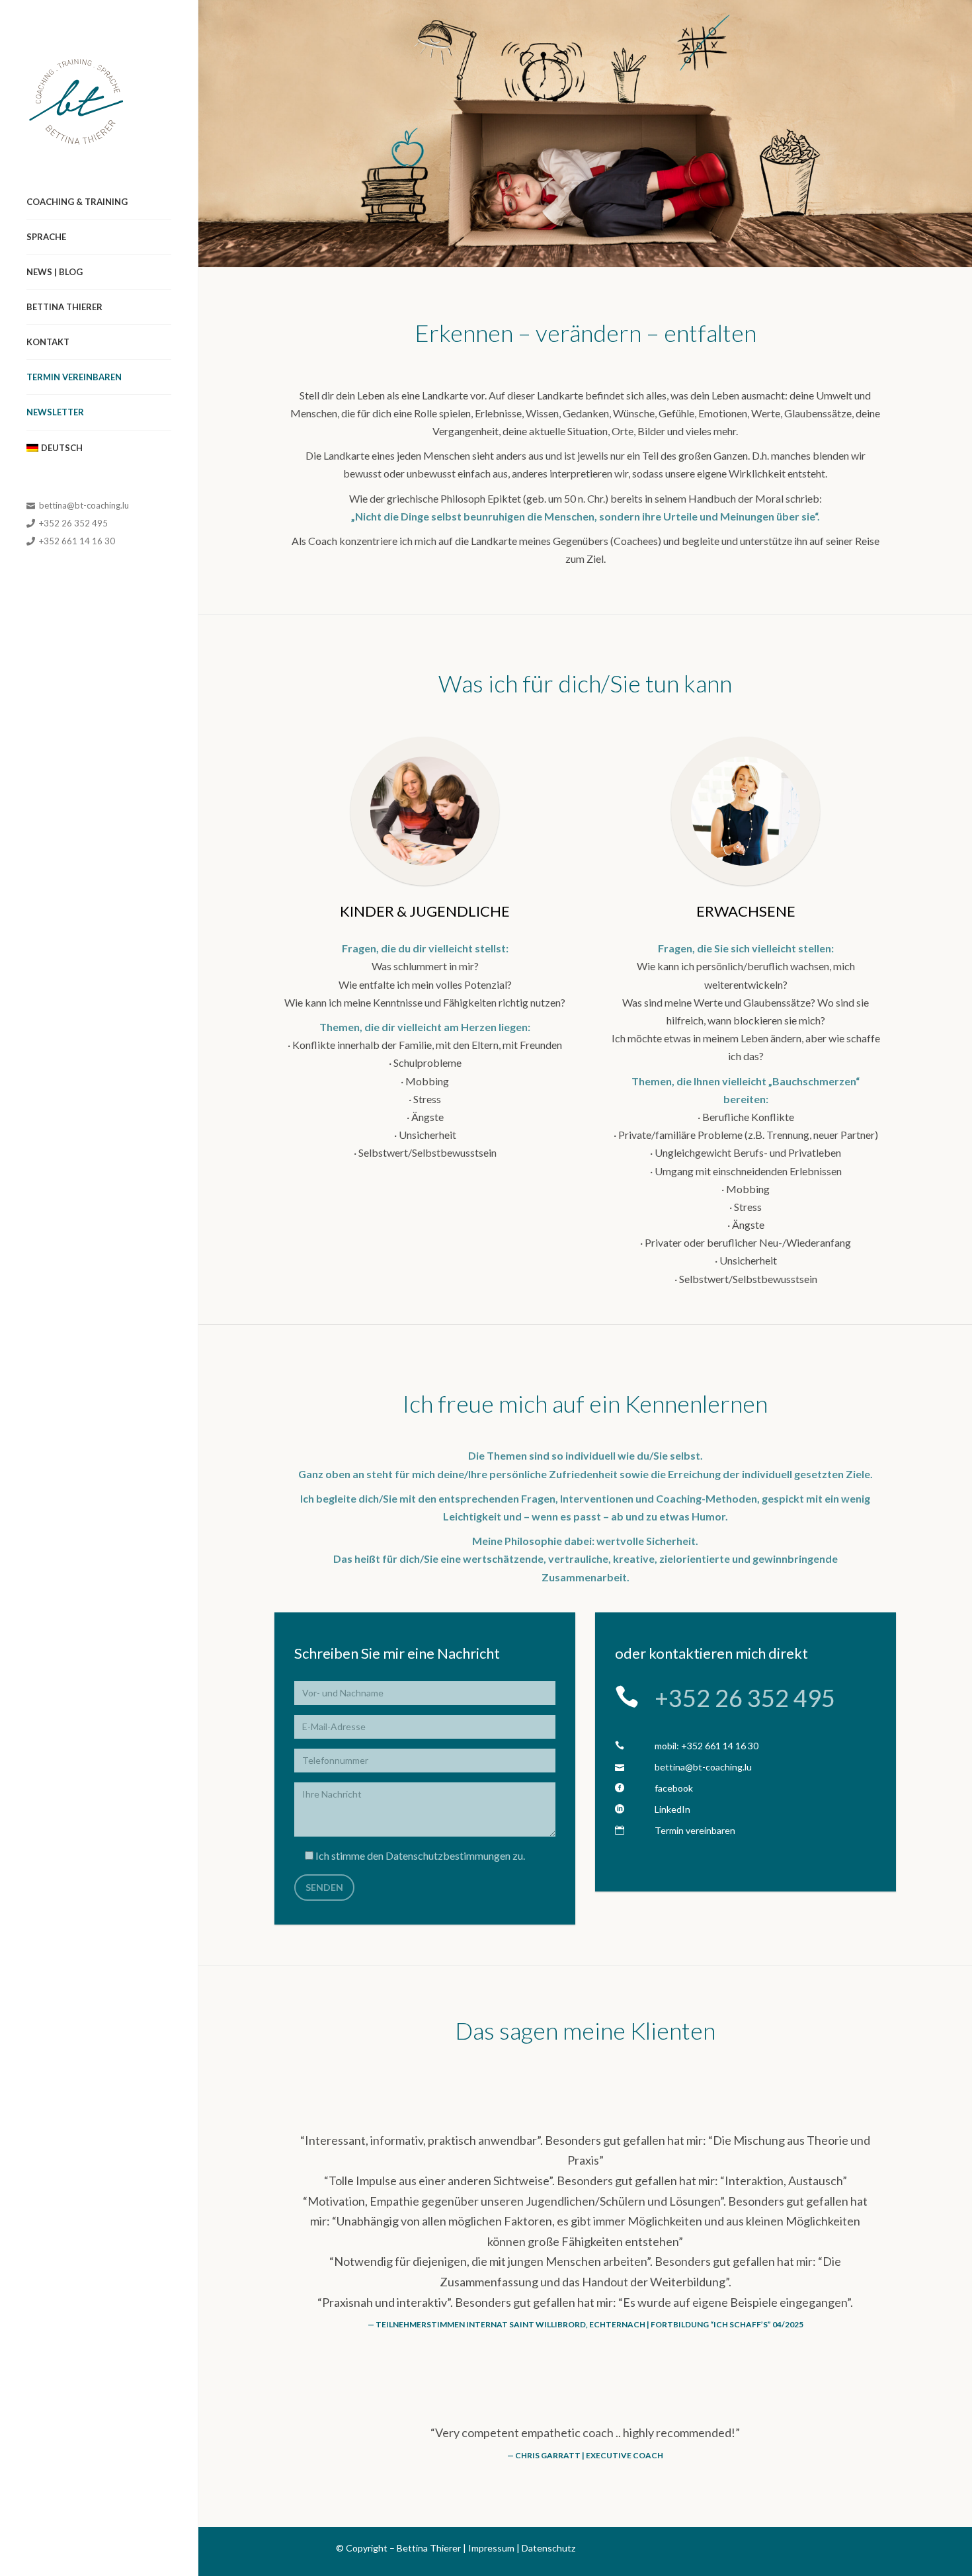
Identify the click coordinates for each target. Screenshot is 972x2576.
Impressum (491, 2548)
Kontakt (48, 342)
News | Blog (55, 272)
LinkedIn (672, 1809)
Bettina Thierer (64, 307)
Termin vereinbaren (74, 377)
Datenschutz (548, 2548)
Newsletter (55, 412)
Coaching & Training (77, 202)
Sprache (46, 237)
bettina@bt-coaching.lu (83, 505)
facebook (674, 1788)
